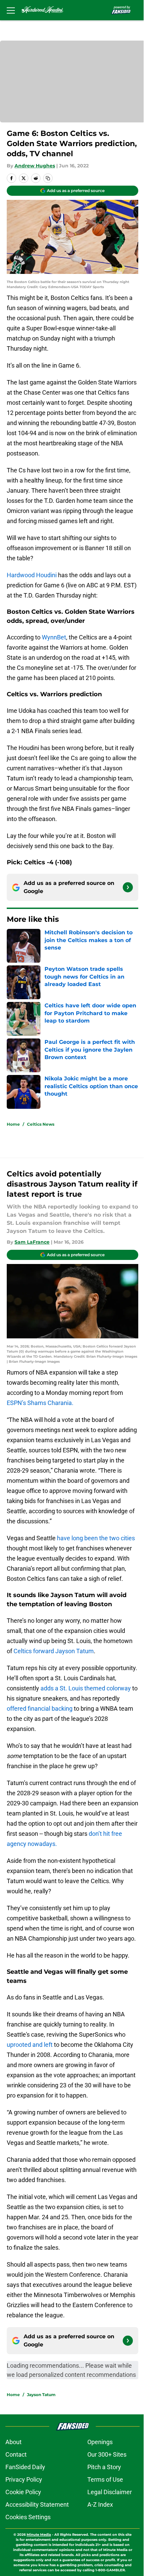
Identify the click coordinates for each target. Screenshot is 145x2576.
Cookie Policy (23, 2492)
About (13, 2442)
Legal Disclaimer (110, 2492)
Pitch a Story (104, 2467)
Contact (16, 2454)
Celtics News (41, 1124)
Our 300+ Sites (107, 2454)
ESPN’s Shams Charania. (40, 1403)
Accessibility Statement (37, 2504)
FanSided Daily (25, 2467)
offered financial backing (40, 1708)
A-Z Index (100, 2504)
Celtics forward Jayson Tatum (54, 1651)
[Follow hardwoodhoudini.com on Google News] (128, 887)
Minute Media (39, 2535)
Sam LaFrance (32, 1242)
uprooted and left (30, 2045)
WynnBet (54, 637)
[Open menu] (11, 10)
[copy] (48, 178)
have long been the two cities (96, 1538)
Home (13, 1124)
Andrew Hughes (35, 166)
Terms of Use (105, 2479)
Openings (100, 2442)
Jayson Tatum (41, 2395)
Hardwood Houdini (32, 575)
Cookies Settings (28, 2517)
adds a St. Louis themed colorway (86, 1688)
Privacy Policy (24, 2479)
